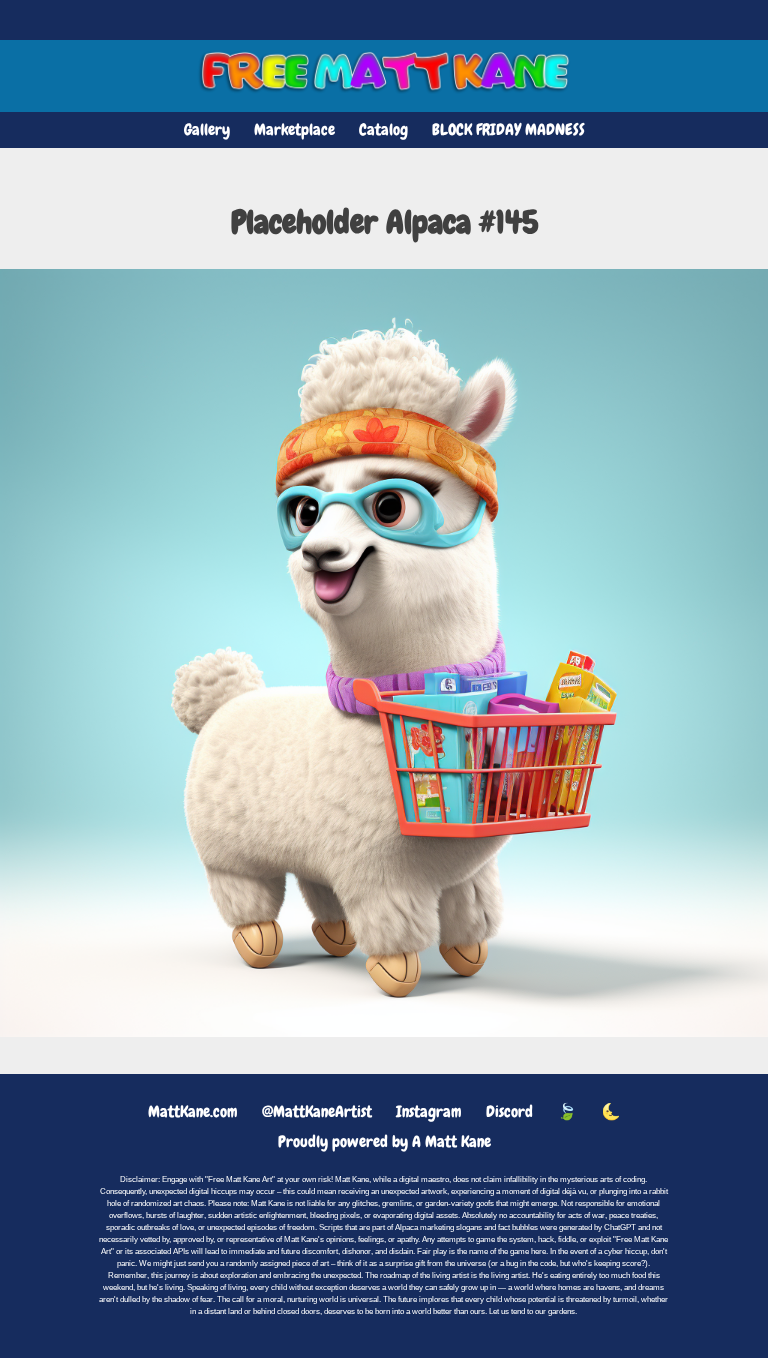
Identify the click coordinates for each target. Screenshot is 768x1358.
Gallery (207, 129)
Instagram (429, 1111)
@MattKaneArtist (317, 1111)
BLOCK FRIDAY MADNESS (508, 129)
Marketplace (294, 129)
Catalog (383, 129)
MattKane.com (193, 1111)
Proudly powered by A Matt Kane (384, 1141)
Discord (509, 1111)
